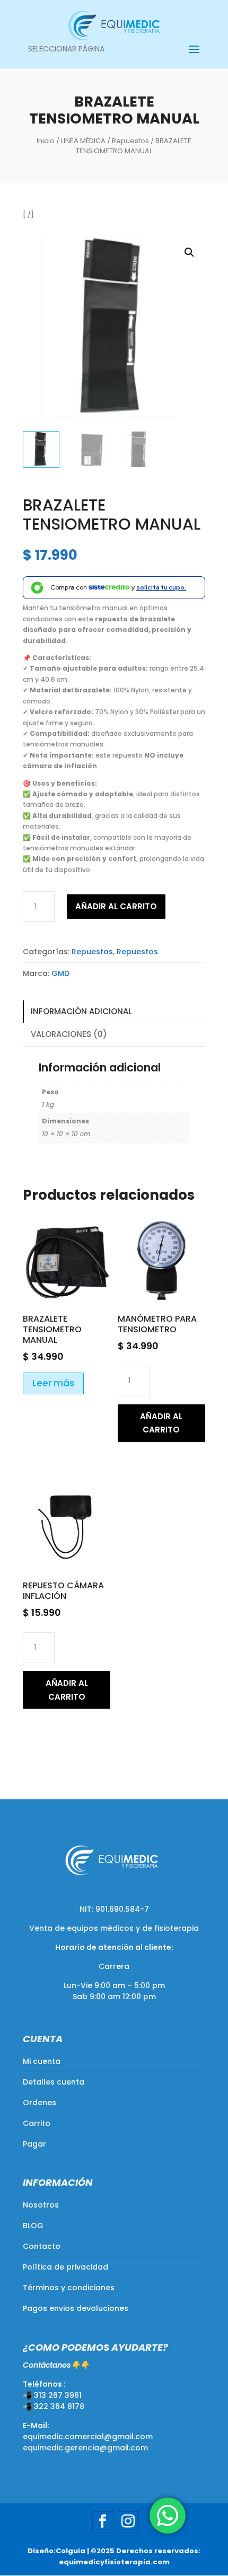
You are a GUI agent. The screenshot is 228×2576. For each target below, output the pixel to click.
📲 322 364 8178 (54, 2406)
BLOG (33, 2226)
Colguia (71, 2551)
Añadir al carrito (116, 906)
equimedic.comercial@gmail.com (88, 2437)
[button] (189, 252)
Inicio (46, 141)
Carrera (114, 1966)
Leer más (53, 1383)
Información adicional (81, 1011)
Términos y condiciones (69, 2288)
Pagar (34, 2144)
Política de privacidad (65, 2267)
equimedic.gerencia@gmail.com (85, 2448)
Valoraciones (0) (69, 1034)
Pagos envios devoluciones (76, 2308)
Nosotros (41, 2205)
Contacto (42, 2246)
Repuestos (130, 141)
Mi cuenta (42, 2061)
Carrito (37, 2123)
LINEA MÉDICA (83, 141)
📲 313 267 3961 (52, 2395)
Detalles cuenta (54, 2082)
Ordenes (40, 2103)
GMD (60, 973)
